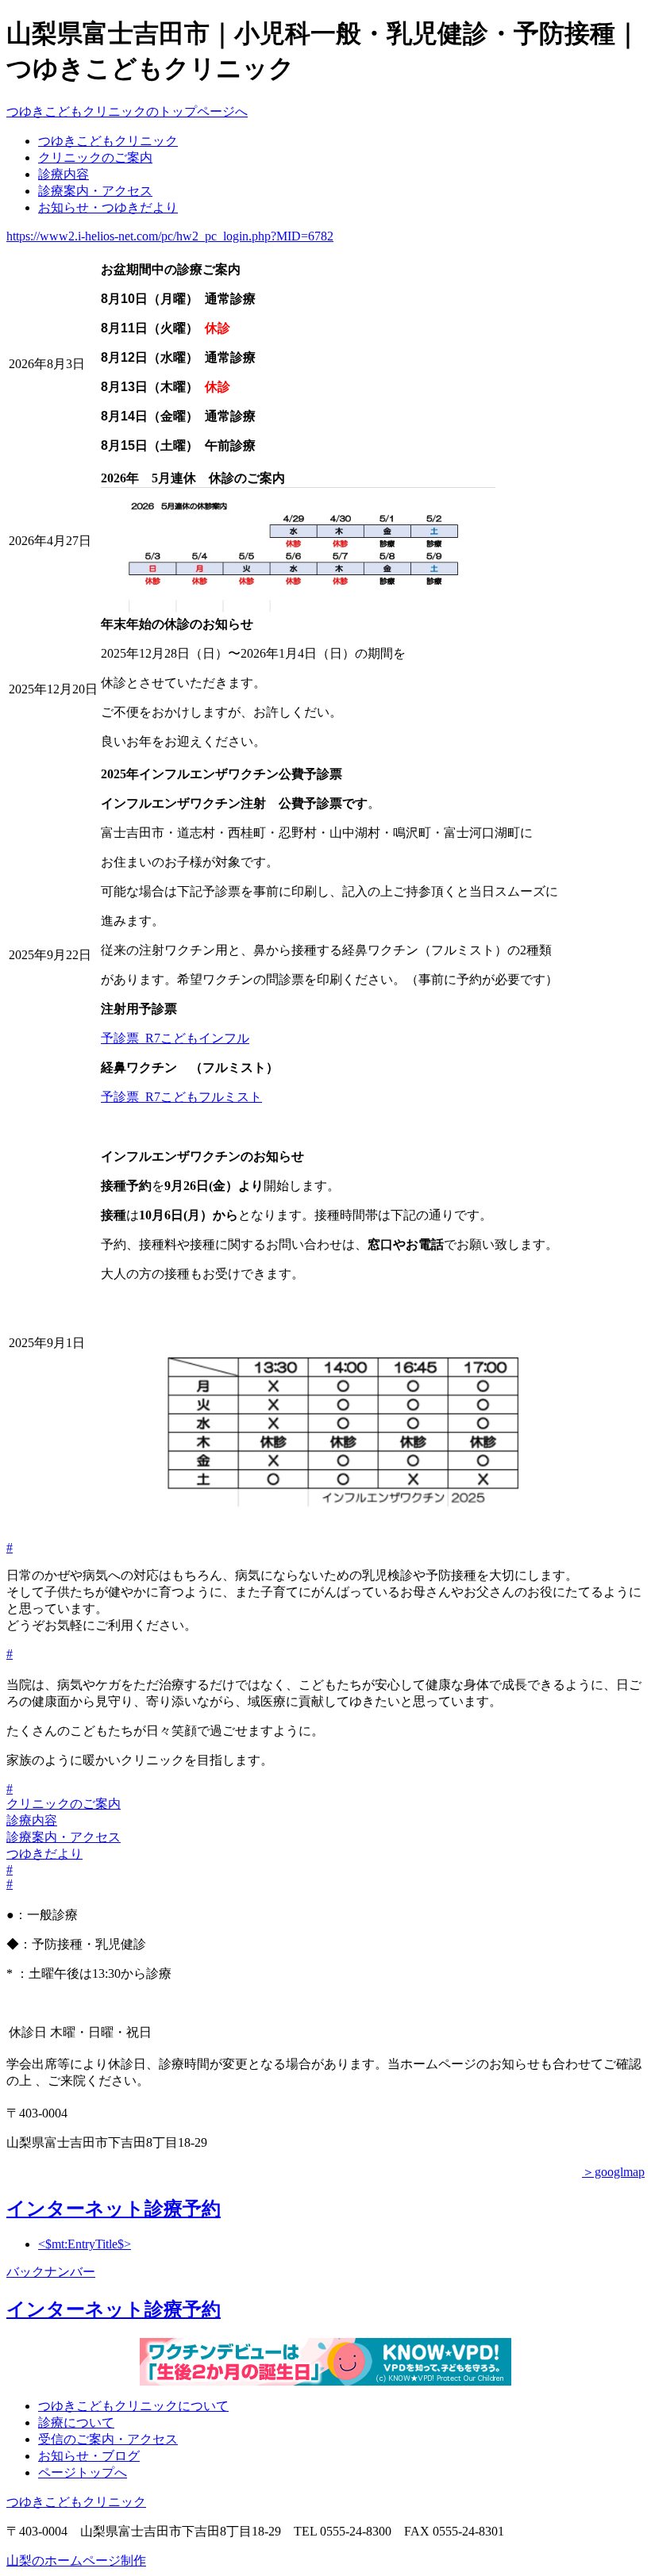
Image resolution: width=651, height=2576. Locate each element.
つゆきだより (44, 1854)
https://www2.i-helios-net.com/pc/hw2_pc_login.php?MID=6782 (170, 236)
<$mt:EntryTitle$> (85, 2244)
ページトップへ (83, 2472)
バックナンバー (51, 2272)
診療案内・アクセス (95, 191)
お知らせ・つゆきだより (108, 207)
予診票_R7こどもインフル (175, 1038)
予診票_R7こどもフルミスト (181, 1097)
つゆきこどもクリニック (108, 141)
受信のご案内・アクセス (108, 2439)
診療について (76, 2422)
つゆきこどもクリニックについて (133, 2406)
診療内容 (64, 174)
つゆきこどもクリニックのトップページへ (127, 111)
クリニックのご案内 (95, 157)
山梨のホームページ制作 (76, 2561)
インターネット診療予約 (114, 2209)
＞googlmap (613, 2172)
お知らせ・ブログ (89, 2456)
